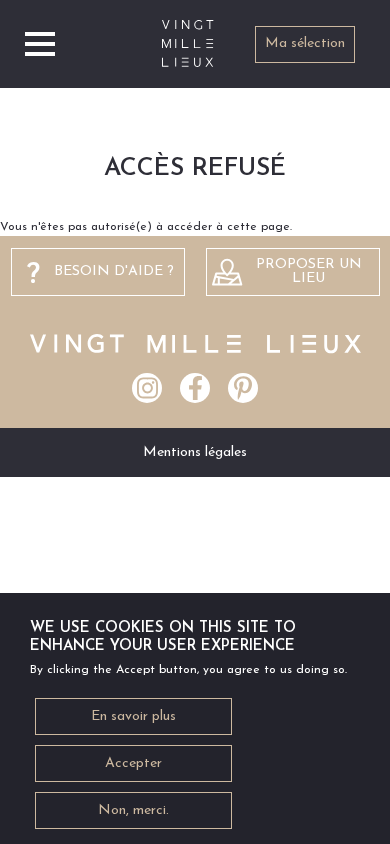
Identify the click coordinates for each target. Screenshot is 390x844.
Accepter (133, 763)
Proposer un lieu (309, 271)
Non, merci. (133, 810)
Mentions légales (195, 452)
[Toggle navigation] (40, 44)
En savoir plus (133, 716)
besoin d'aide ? (114, 271)
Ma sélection (305, 43)
